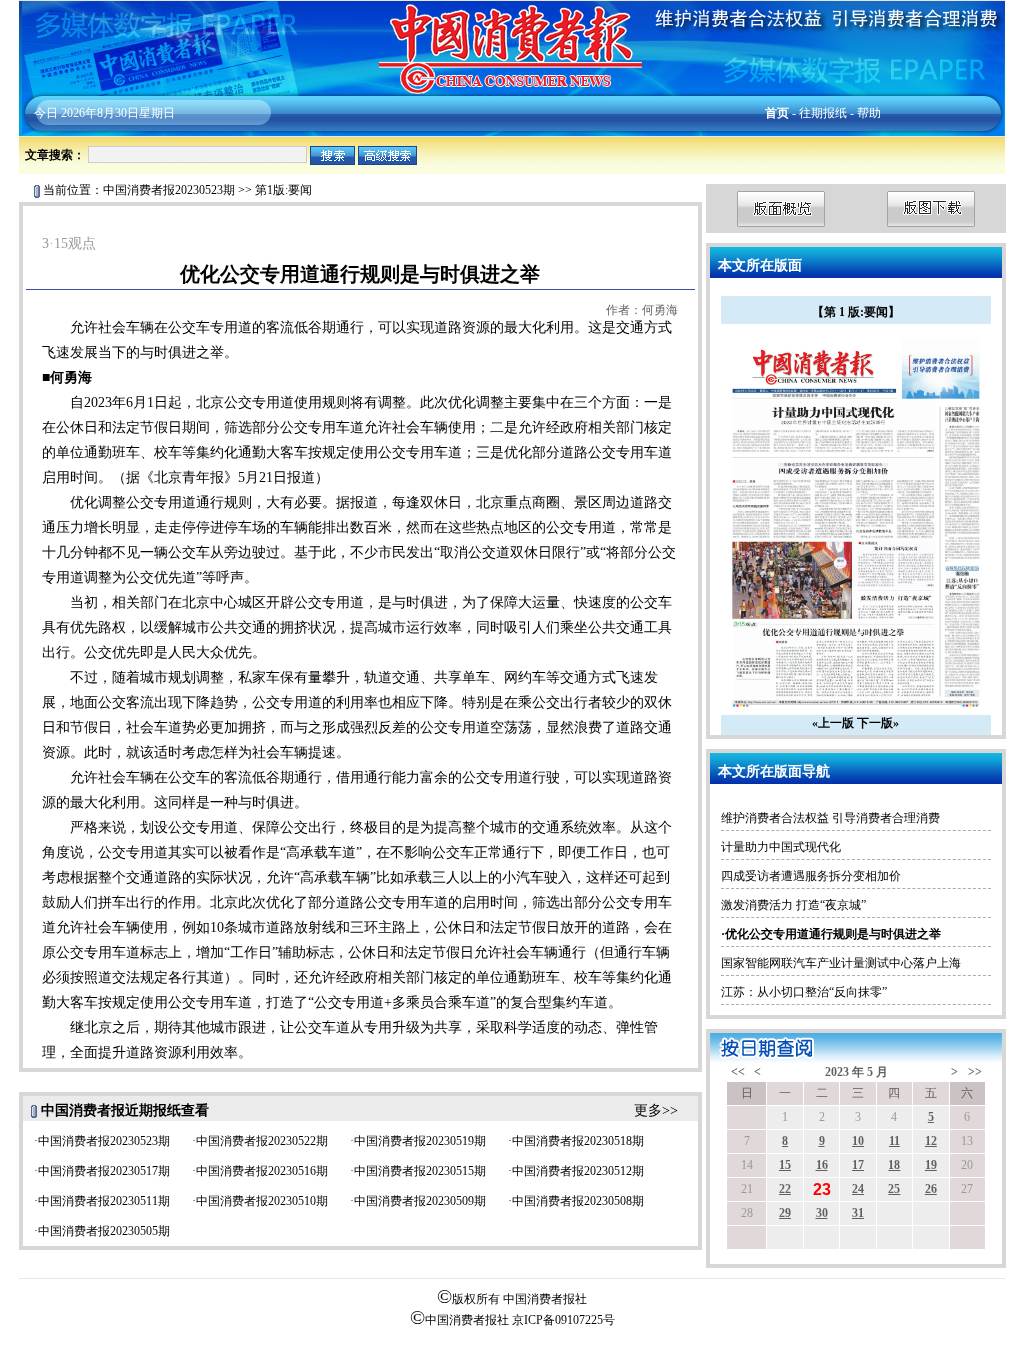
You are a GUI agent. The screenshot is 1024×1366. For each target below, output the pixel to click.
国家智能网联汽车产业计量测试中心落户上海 (841, 963)
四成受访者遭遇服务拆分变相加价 (811, 876)
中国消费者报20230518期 (578, 1141)
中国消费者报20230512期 (578, 1171)
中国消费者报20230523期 (169, 190)
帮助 (869, 113)
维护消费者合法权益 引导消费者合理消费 (830, 818)
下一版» (878, 723)
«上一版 (833, 723)
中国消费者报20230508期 (578, 1201)
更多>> (656, 1110)
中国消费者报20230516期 (262, 1171)
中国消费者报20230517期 (104, 1171)
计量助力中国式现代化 (781, 847)
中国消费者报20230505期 (104, 1231)
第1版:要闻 (283, 190)
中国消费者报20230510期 (262, 1201)
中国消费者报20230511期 (104, 1201)
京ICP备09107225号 (563, 1320)
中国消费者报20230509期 (420, 1201)
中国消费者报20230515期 (420, 1171)
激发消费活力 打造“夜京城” (793, 905)
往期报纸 (823, 113)
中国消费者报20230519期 (420, 1141)
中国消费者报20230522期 (262, 1141)
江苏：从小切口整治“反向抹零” (804, 992)
